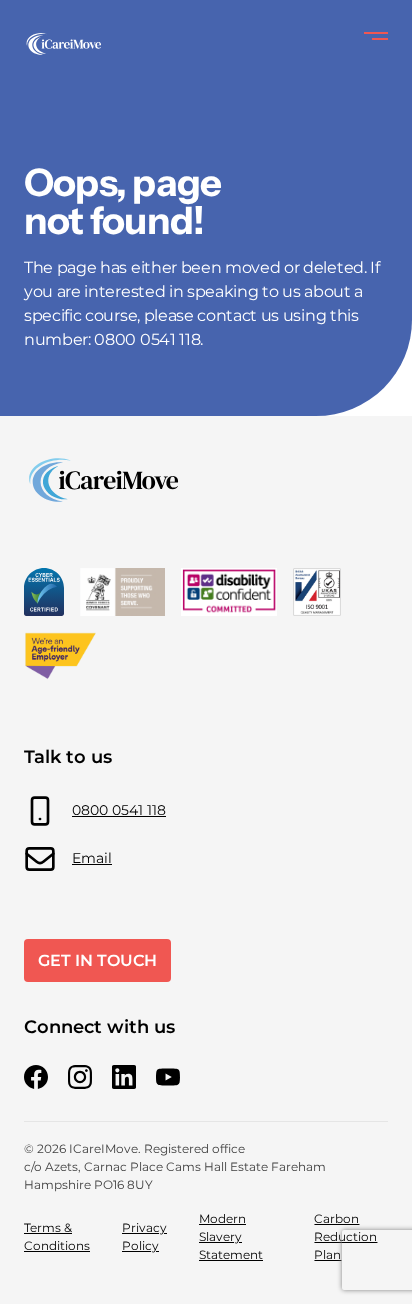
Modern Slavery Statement (231, 1236)
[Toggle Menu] (376, 36)
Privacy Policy (144, 1236)
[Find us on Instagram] (80, 1077)
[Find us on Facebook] (36, 1077)
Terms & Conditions (57, 1236)
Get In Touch (97, 960)
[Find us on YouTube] (168, 1077)
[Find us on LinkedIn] (124, 1077)
